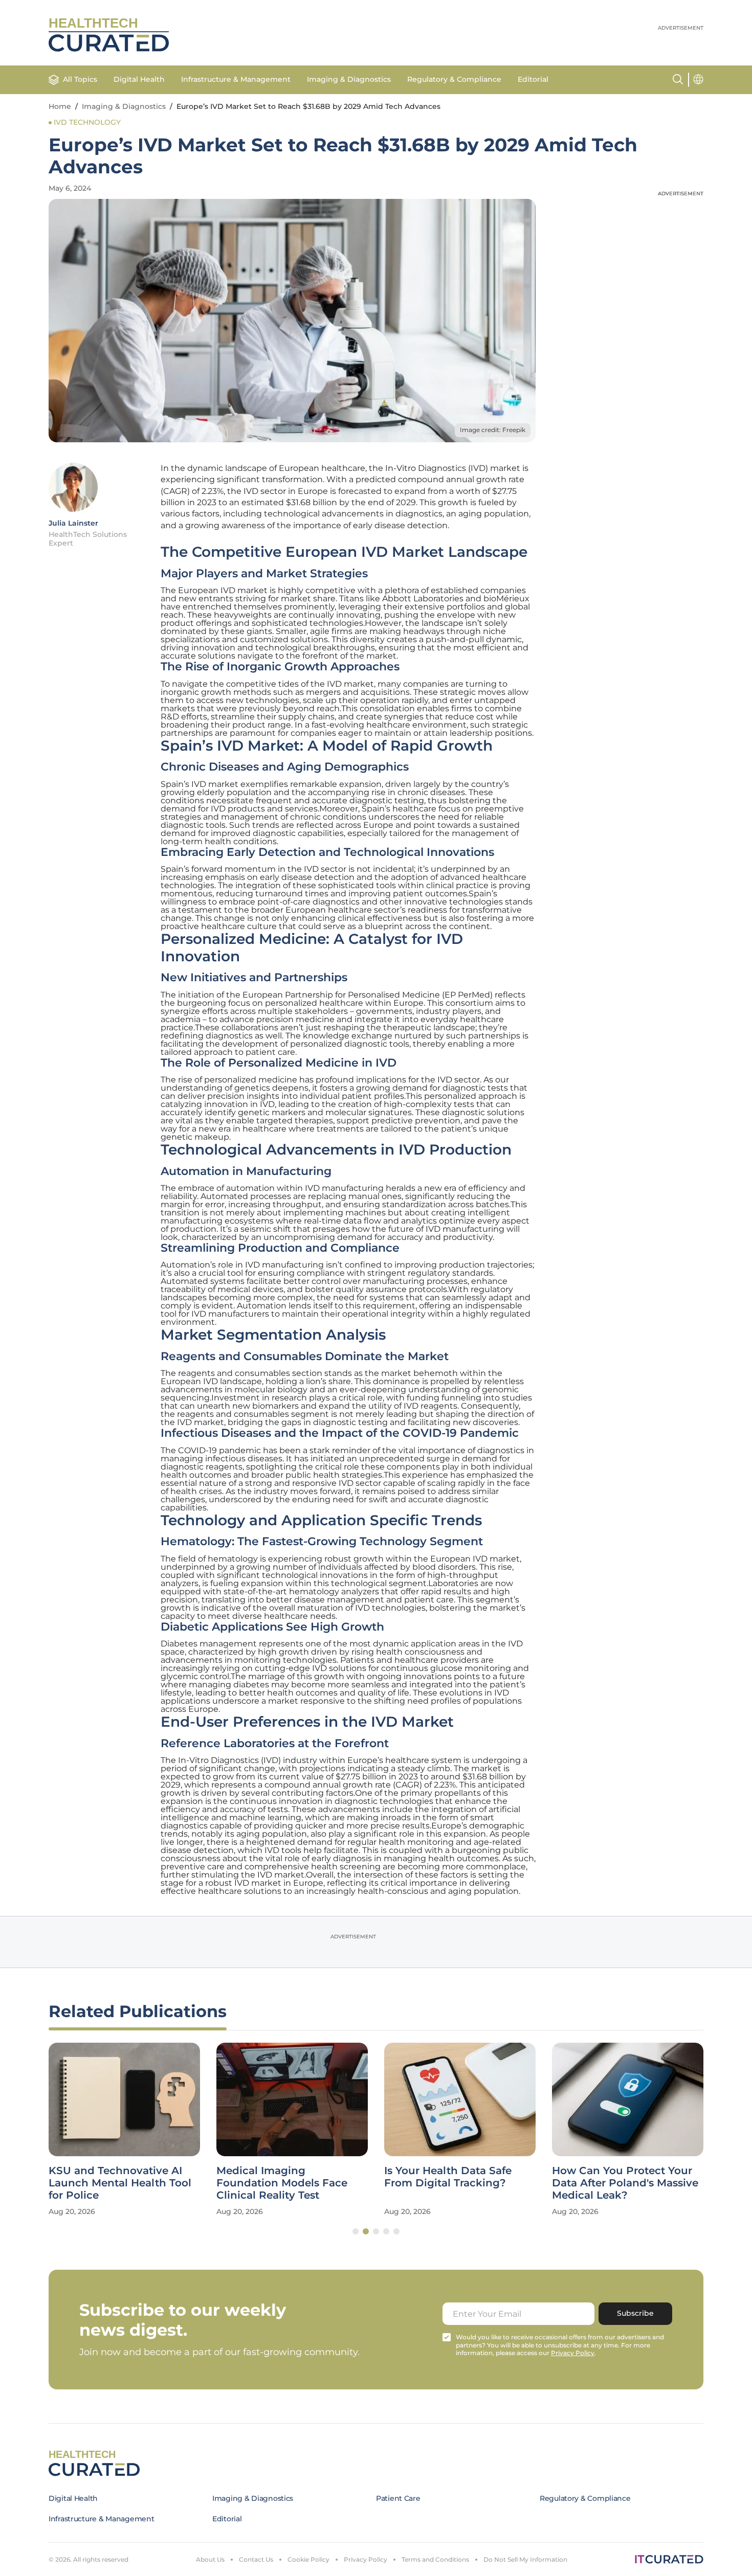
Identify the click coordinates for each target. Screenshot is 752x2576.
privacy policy (573, 2353)
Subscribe (635, 2313)
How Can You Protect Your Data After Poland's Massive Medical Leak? (625, 2183)
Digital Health (139, 79)
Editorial (533, 79)
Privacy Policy (366, 2559)
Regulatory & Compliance (454, 79)
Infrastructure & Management (236, 79)
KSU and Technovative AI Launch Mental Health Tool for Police (120, 2183)
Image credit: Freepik (493, 430)
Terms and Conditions (435, 2559)
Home (60, 106)
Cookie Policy (308, 2559)
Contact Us (256, 2559)
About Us (210, 2559)
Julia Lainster (73, 523)
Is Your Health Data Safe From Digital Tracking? (448, 2177)
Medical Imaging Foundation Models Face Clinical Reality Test (282, 2183)
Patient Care (398, 2498)
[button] (356, 2231)
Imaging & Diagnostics (349, 79)
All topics (80, 79)
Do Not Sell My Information (525, 2559)
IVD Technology (87, 122)
